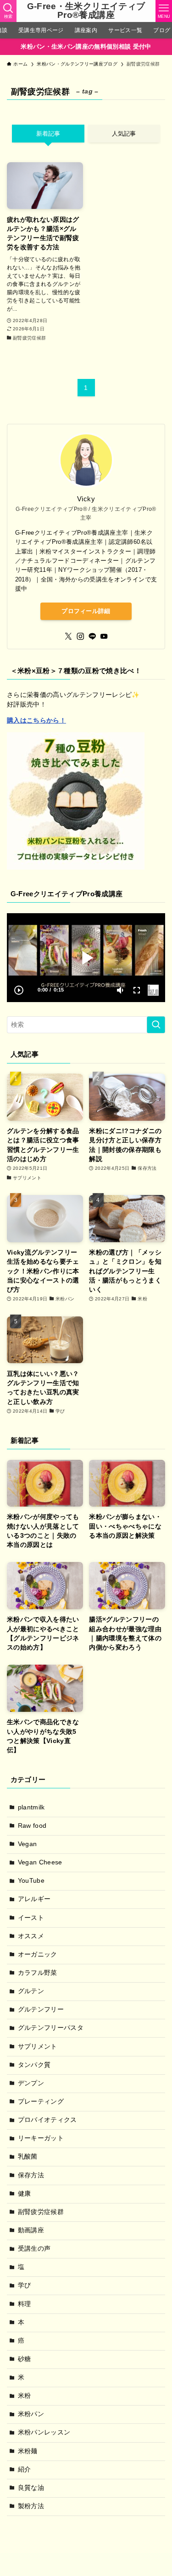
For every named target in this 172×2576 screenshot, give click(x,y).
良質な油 (31, 2488)
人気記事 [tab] (124, 134)
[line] (92, 636)
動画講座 (31, 2230)
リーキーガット (41, 2138)
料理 (25, 2304)
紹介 (25, 2469)
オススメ (31, 1936)
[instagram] (80, 636)
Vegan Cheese (40, 1862)
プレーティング (41, 2102)
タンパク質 (34, 2065)
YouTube (31, 1881)
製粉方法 (31, 2506)
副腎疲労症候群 (41, 2212)
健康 (25, 2194)
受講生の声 (34, 2249)
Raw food (32, 1826)
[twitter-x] (68, 636)
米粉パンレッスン (44, 2432)
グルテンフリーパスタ (51, 2028)
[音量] (120, 990)
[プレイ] (19, 990)
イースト (31, 1918)
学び (25, 2285)
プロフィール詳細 (86, 611)
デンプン (31, 2083)
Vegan (28, 1844)
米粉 (25, 2396)
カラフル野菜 (38, 1973)
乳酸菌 (28, 2157)
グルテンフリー (41, 2009)
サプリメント (38, 2047)
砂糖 (25, 2359)
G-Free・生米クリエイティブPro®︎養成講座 (86, 11)
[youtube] (104, 636)
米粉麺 (28, 2451)
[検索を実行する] (156, 1025)
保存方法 (31, 2175)
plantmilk (31, 1807)
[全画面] (137, 990)
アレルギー (34, 1899)
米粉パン (31, 2414)
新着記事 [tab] (48, 134)
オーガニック (38, 1954)
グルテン (31, 1991)
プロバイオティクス (47, 2120)
